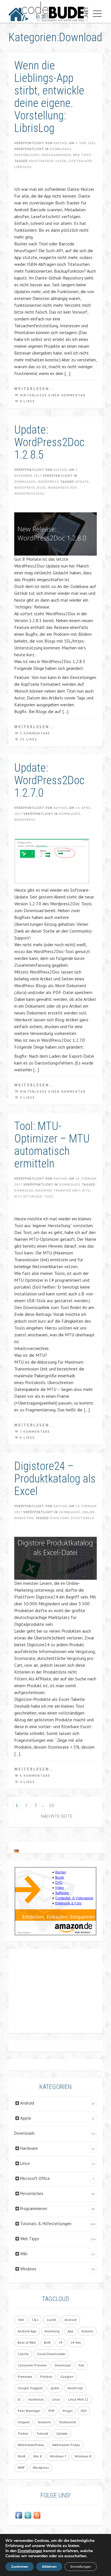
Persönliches (27, 155)
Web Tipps (82, 155)
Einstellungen (30, 2551)
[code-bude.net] (48, 11)
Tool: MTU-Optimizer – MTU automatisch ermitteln (52, 1145)
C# (61, 2342)
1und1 (52, 2320)
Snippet (24, 2422)
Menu (96, 14)
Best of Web (27, 2342)
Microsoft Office (35, 2178)
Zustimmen (20, 2567)
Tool (49, 1196)
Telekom (44, 2422)
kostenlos (36, 2399)
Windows (28, 2269)
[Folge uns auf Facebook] (19, 2515)
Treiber (23, 2433)
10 (52, 1805)
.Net (21, 2320)
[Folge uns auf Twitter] (28, 2515)
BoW (47, 2342)
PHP (52, 2411)
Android (27, 2103)
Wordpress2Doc (29, 494)
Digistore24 (82, 1518)
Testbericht (67, 2422)
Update (82, 482)
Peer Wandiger (29, 2411)
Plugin (68, 2411)
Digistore (59, 1518)
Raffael (61, 143)
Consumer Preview (32, 2365)
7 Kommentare (35, 1432)
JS (19, 2399)
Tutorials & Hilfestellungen (46, 2224)
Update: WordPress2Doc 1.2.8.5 (49, 442)
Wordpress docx (30, 488)
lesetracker (80, 161)
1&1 (35, 2320)
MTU (86, 1190)
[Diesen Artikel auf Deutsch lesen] (17, 1851)
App (70, 2331)
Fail (81, 2365)
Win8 (21, 2456)
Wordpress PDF (62, 488)
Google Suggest (30, 2388)
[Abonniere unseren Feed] (37, 2515)
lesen (61, 161)
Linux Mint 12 (78, 2399)
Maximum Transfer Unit (58, 1190)
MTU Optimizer (28, 1196)
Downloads (61, 149)
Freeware (25, 2377)
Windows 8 (83, 2456)
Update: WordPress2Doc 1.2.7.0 (49, 780)
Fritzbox (46, 2377)
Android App (27, 2331)
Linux (25, 2163)
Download (24, 1190)
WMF (21, 2468)
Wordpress (49, 482)
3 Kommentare (35, 733)
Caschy (23, 2354)
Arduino (87, 2331)
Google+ (67, 2377)
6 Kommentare (35, 1776)
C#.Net (76, 2342)
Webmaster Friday (66, 2445)
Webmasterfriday (31, 2445)
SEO (84, 2411)
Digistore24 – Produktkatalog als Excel (55, 1479)
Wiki (24, 2254)
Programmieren (56, 155)
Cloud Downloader (51, 2354)
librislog (23, 167)
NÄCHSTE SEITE (57, 1816)
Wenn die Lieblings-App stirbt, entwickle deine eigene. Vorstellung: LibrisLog (49, 97)
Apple (26, 2118)
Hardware (29, 2148)
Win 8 (38, 2456)
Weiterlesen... (34, 389)
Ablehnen (49, 2567)
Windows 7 (58, 2456)
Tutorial (42, 2433)
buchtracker (41, 161)
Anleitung (52, 2331)
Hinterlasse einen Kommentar (53, 395)
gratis (55, 2388)
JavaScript (75, 2388)
